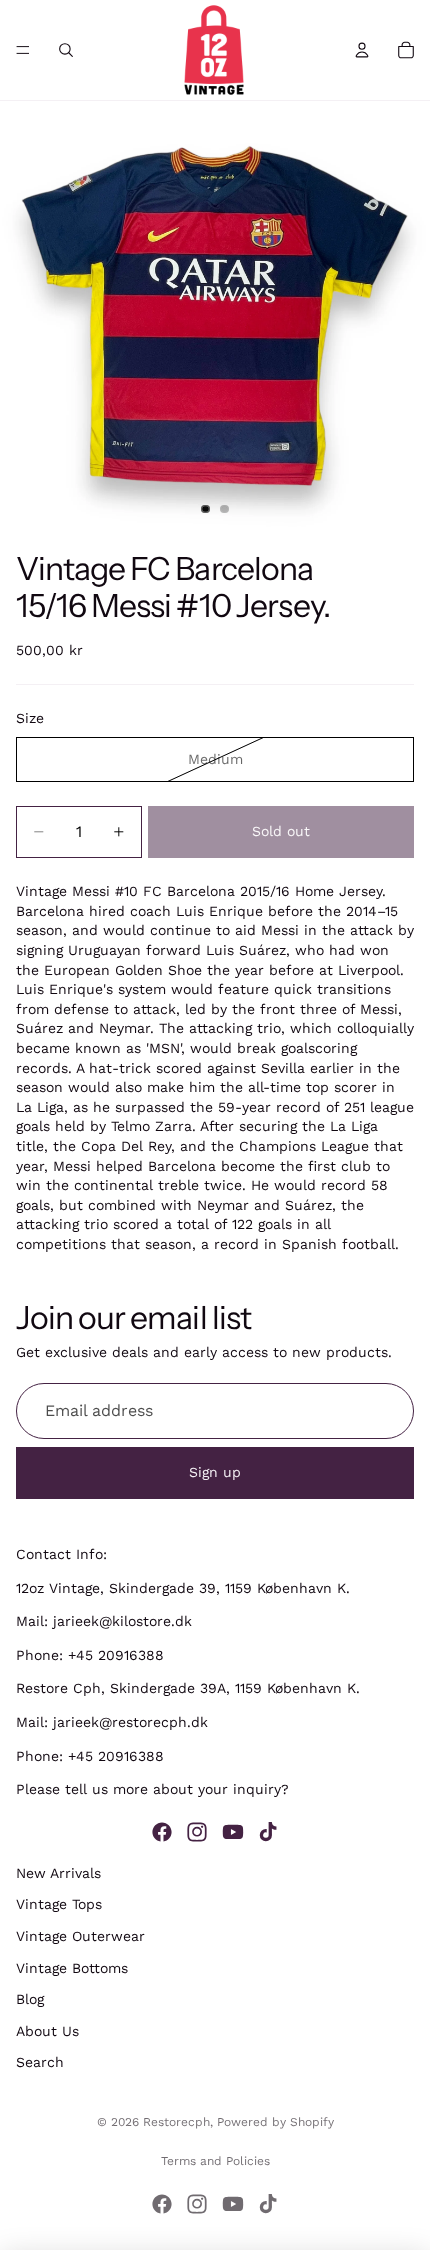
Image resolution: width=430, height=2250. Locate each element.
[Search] (66, 50)
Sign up (215, 1472)
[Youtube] (233, 1831)
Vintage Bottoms (72, 1967)
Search (40, 2062)
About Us (47, 2030)
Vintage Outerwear (80, 1936)
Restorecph (176, 2122)
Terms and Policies (215, 2161)
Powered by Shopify (275, 2122)
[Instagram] (197, 1831)
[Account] (362, 50)
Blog (30, 1999)
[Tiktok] (268, 1831)
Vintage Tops (59, 1904)
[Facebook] (162, 1831)
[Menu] (23, 50)
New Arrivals (58, 1872)
